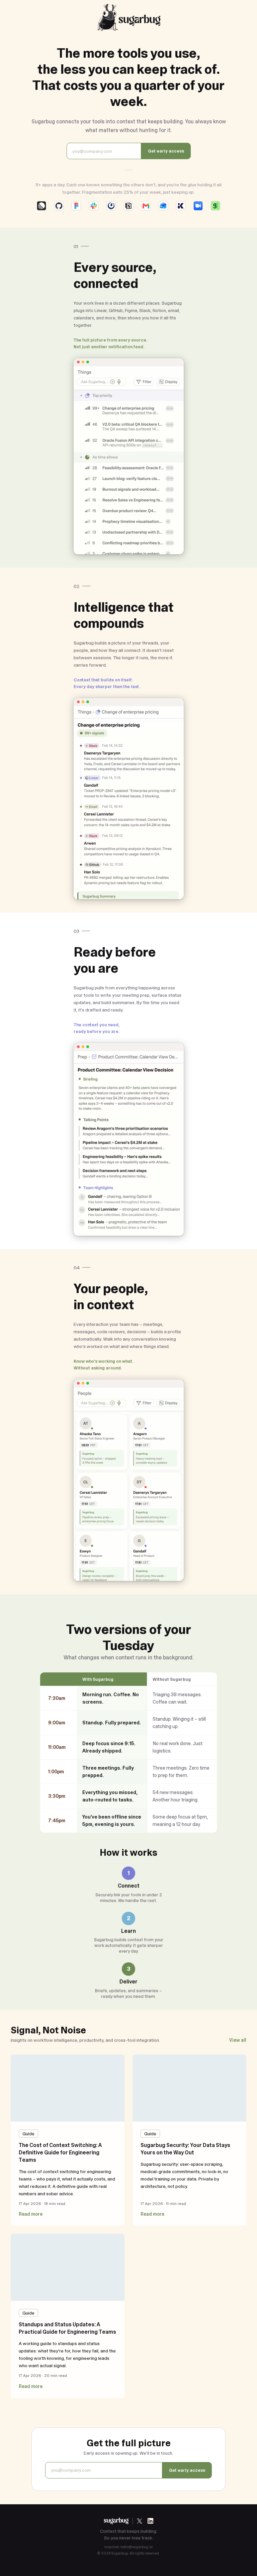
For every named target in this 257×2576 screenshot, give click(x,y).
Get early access (166, 151)
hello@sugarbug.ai (137, 2547)
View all (238, 2040)
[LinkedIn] (150, 2521)
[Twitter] (140, 2521)
